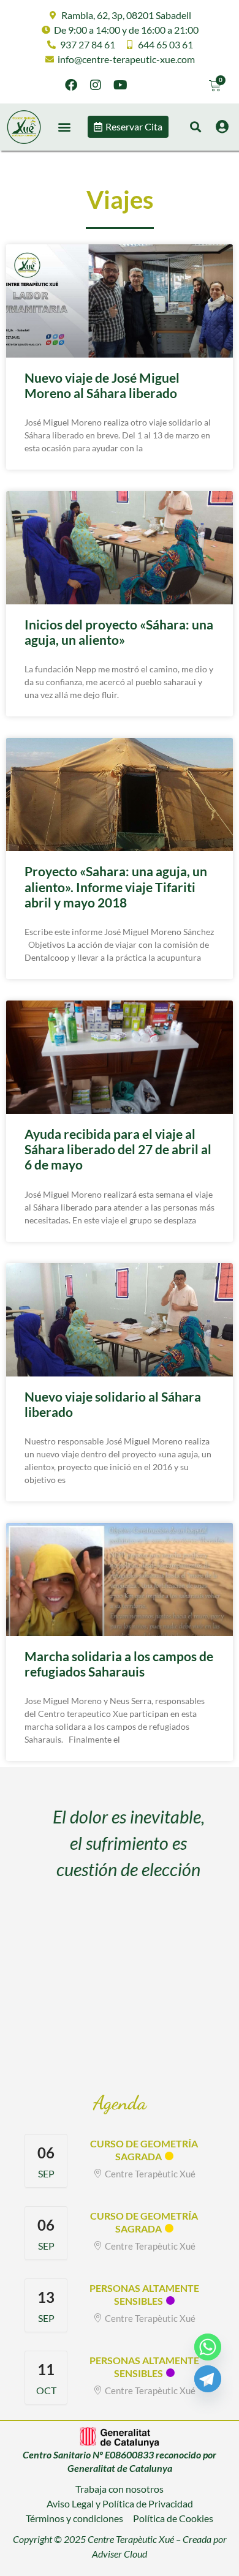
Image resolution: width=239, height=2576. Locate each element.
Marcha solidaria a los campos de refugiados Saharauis (119, 1664)
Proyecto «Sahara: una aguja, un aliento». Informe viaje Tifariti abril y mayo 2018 (116, 886)
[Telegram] (208, 2379)
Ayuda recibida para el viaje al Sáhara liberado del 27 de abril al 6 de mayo (118, 1149)
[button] (64, 127)
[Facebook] (71, 85)
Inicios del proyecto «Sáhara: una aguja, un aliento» (119, 632)
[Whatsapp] (208, 2347)
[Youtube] (120, 85)
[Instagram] (96, 85)
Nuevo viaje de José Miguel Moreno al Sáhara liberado (102, 385)
